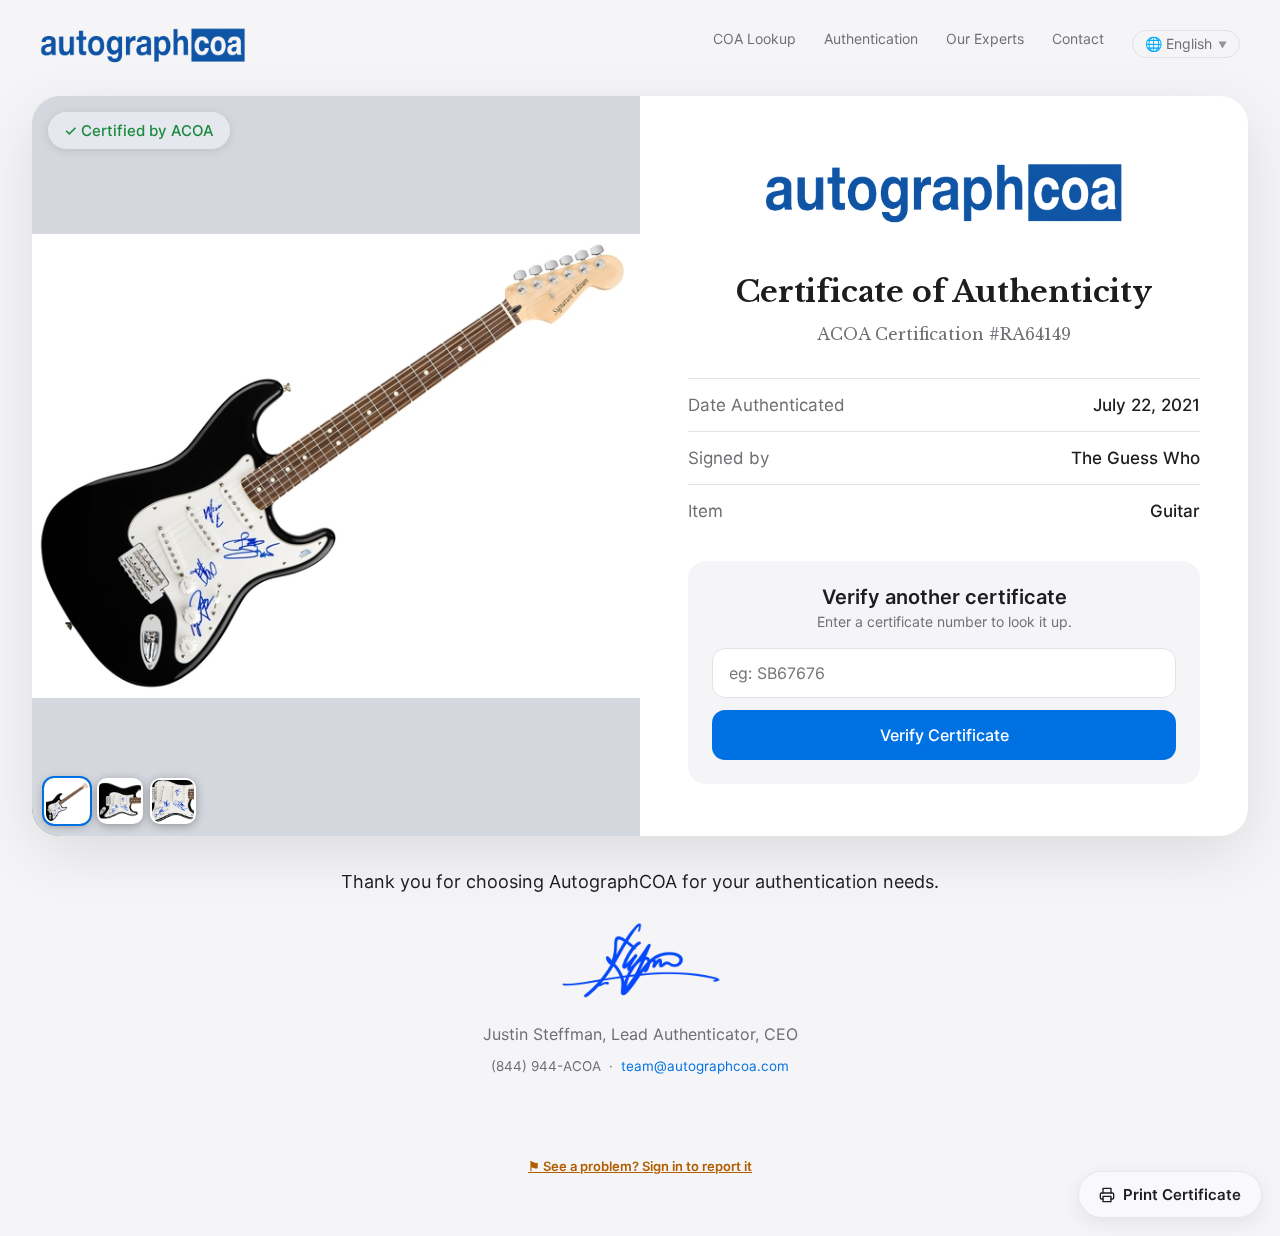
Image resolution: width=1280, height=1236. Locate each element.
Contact (1078, 38)
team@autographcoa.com (705, 1066)
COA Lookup (754, 38)
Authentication (871, 38)
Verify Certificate (944, 735)
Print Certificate (1182, 1194)
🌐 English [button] (1186, 43)
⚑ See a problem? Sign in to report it (640, 1166)
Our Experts (985, 38)
